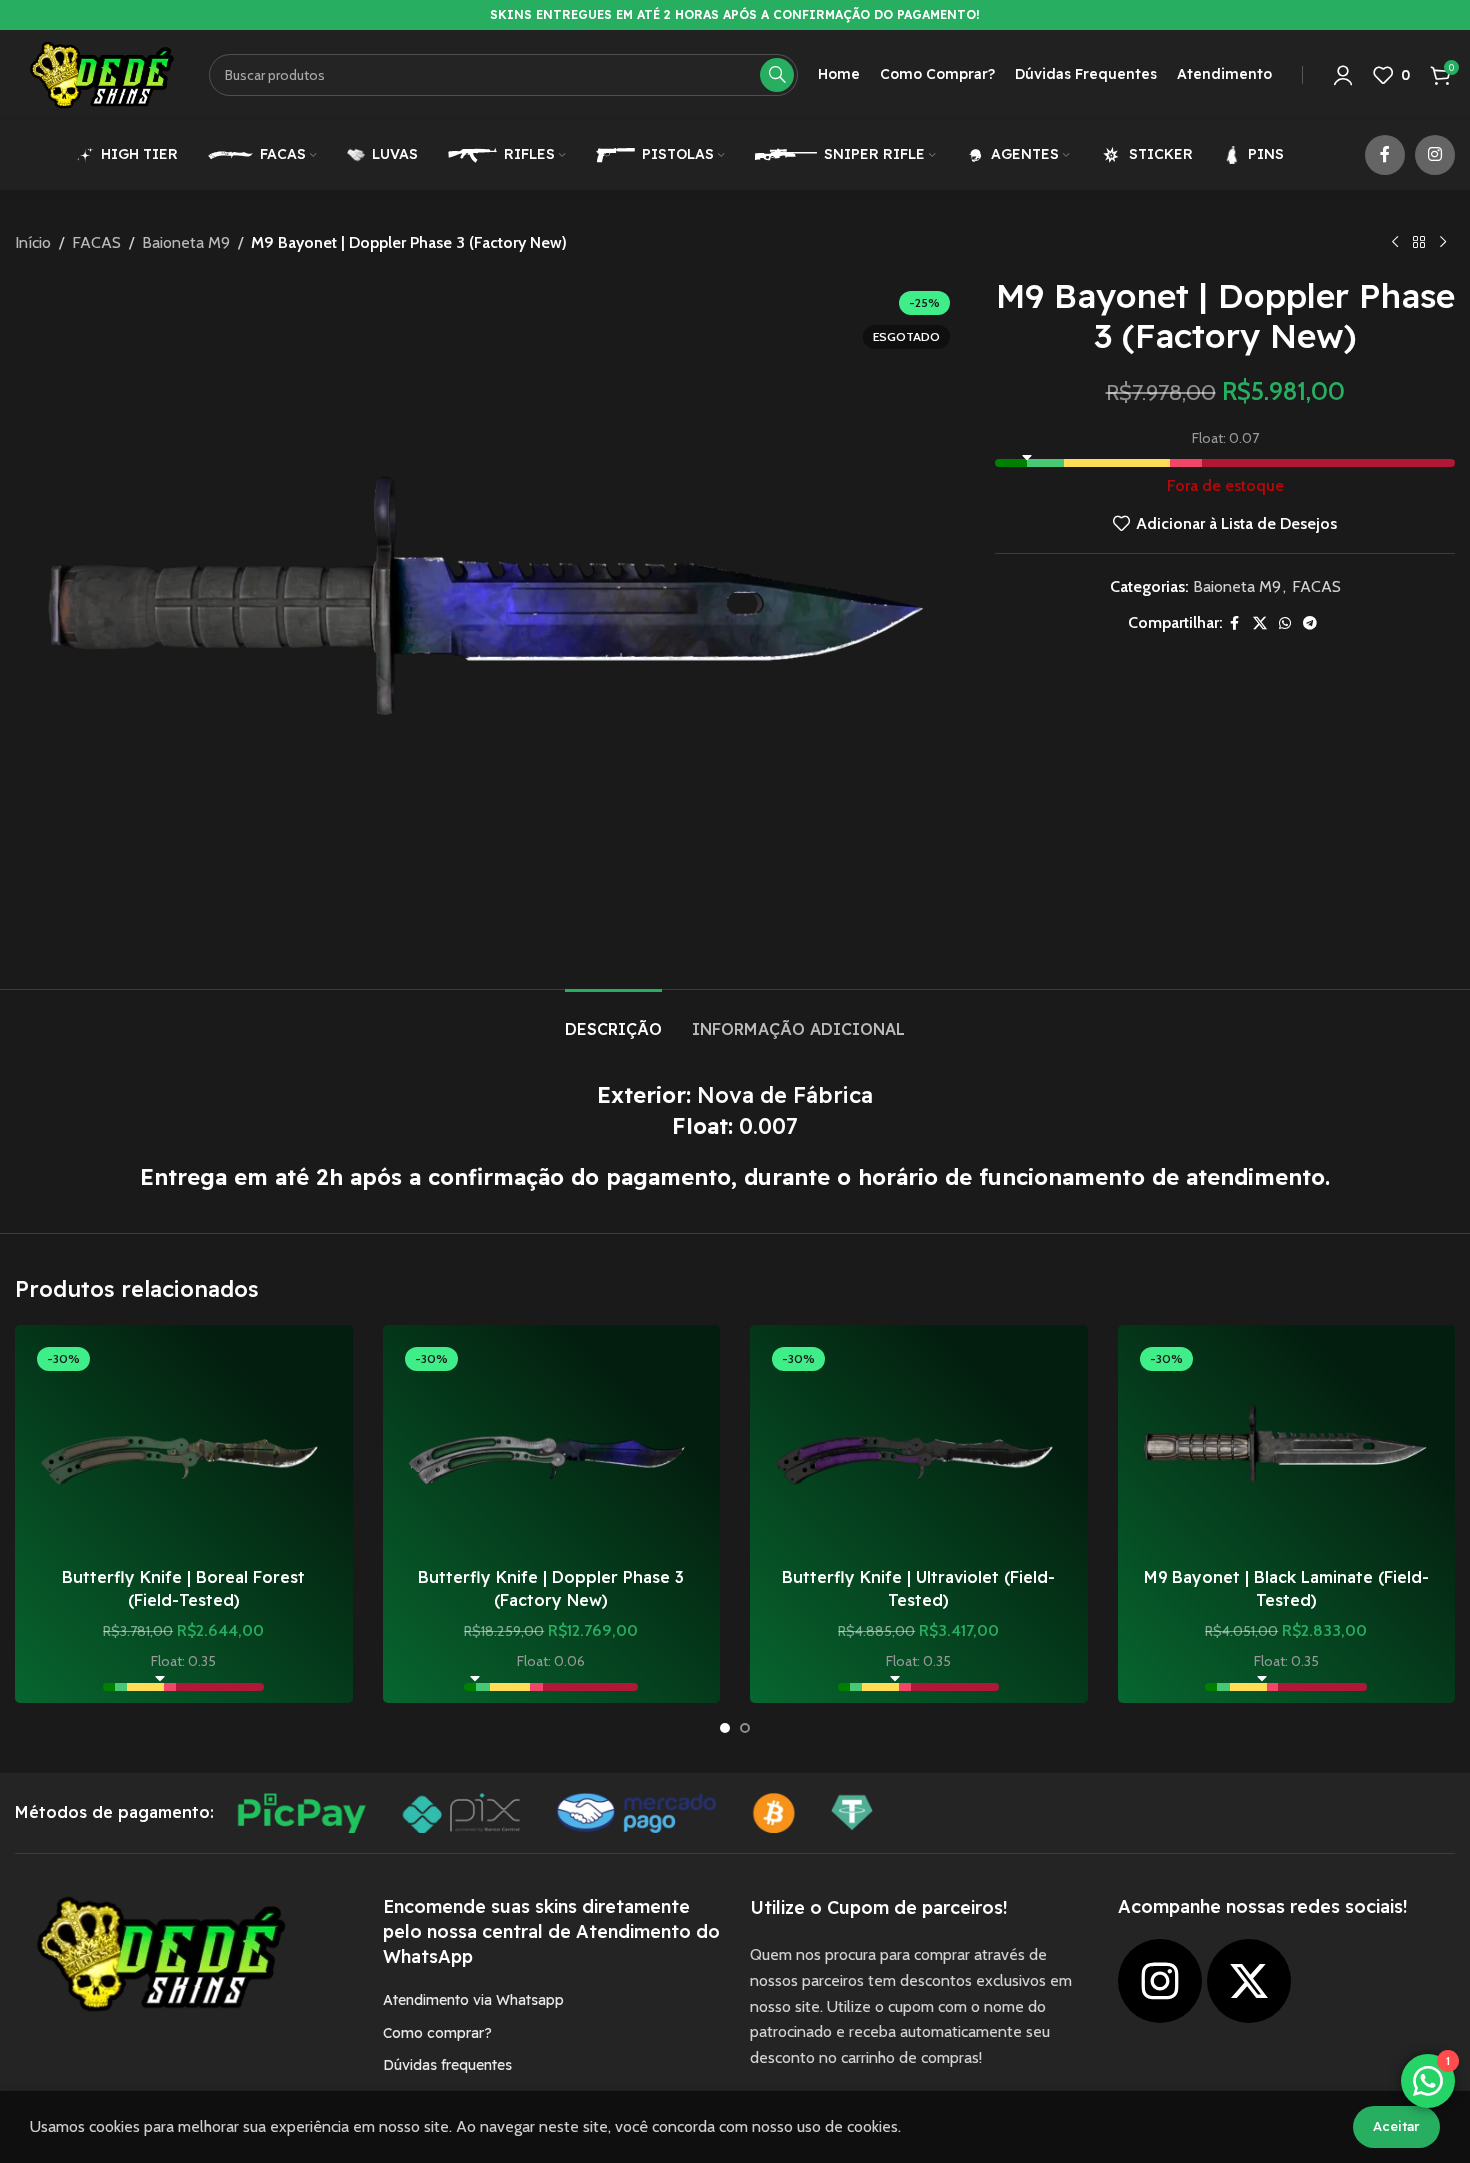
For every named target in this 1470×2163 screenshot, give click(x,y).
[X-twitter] (1249, 1981)
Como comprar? (437, 2033)
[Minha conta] (1343, 75)
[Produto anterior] (1395, 243)
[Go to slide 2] (745, 1728)
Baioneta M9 (186, 242)
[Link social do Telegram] (1310, 623)
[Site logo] (102, 73)
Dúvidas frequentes (447, 2065)
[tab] (613, 1019)
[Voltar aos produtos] (1419, 243)
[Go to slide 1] (725, 1728)
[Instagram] (1160, 1981)
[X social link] (1260, 623)
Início (33, 242)
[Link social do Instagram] (1435, 155)
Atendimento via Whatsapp (473, 2000)
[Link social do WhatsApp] (1285, 623)
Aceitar (1396, 2126)
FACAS (96, 242)
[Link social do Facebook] (1385, 155)
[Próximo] (1443, 243)
